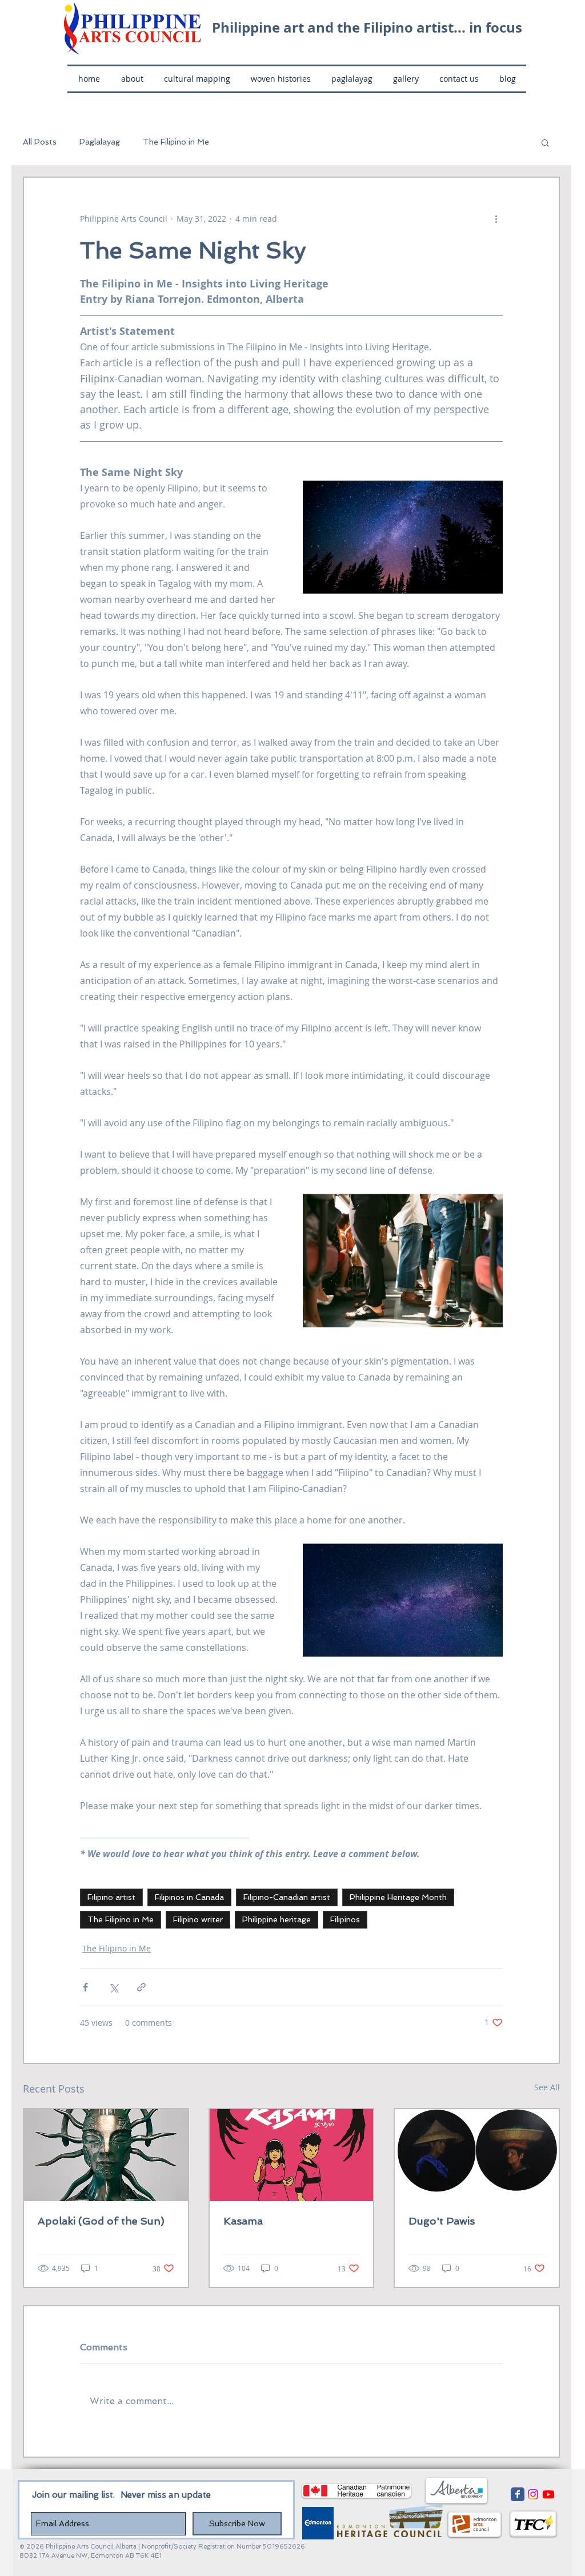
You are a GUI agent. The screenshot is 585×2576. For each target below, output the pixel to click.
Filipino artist (111, 1897)
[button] (545, 142)
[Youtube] (548, 2494)
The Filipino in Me (176, 142)
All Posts (40, 142)
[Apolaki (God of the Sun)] (106, 2155)
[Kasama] (292, 2155)
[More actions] (496, 219)
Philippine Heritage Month (398, 1897)
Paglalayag (100, 142)
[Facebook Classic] (518, 2494)
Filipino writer (198, 1919)
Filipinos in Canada (189, 1897)
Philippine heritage (277, 1919)
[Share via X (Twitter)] (113, 1987)
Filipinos (345, 1919)
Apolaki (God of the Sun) (101, 2221)
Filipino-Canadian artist (287, 1897)
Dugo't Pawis (442, 2221)
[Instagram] (533, 2494)
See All (547, 2087)
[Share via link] (141, 1987)
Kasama (243, 2221)
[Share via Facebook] (85, 1987)
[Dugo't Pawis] (477, 2155)
